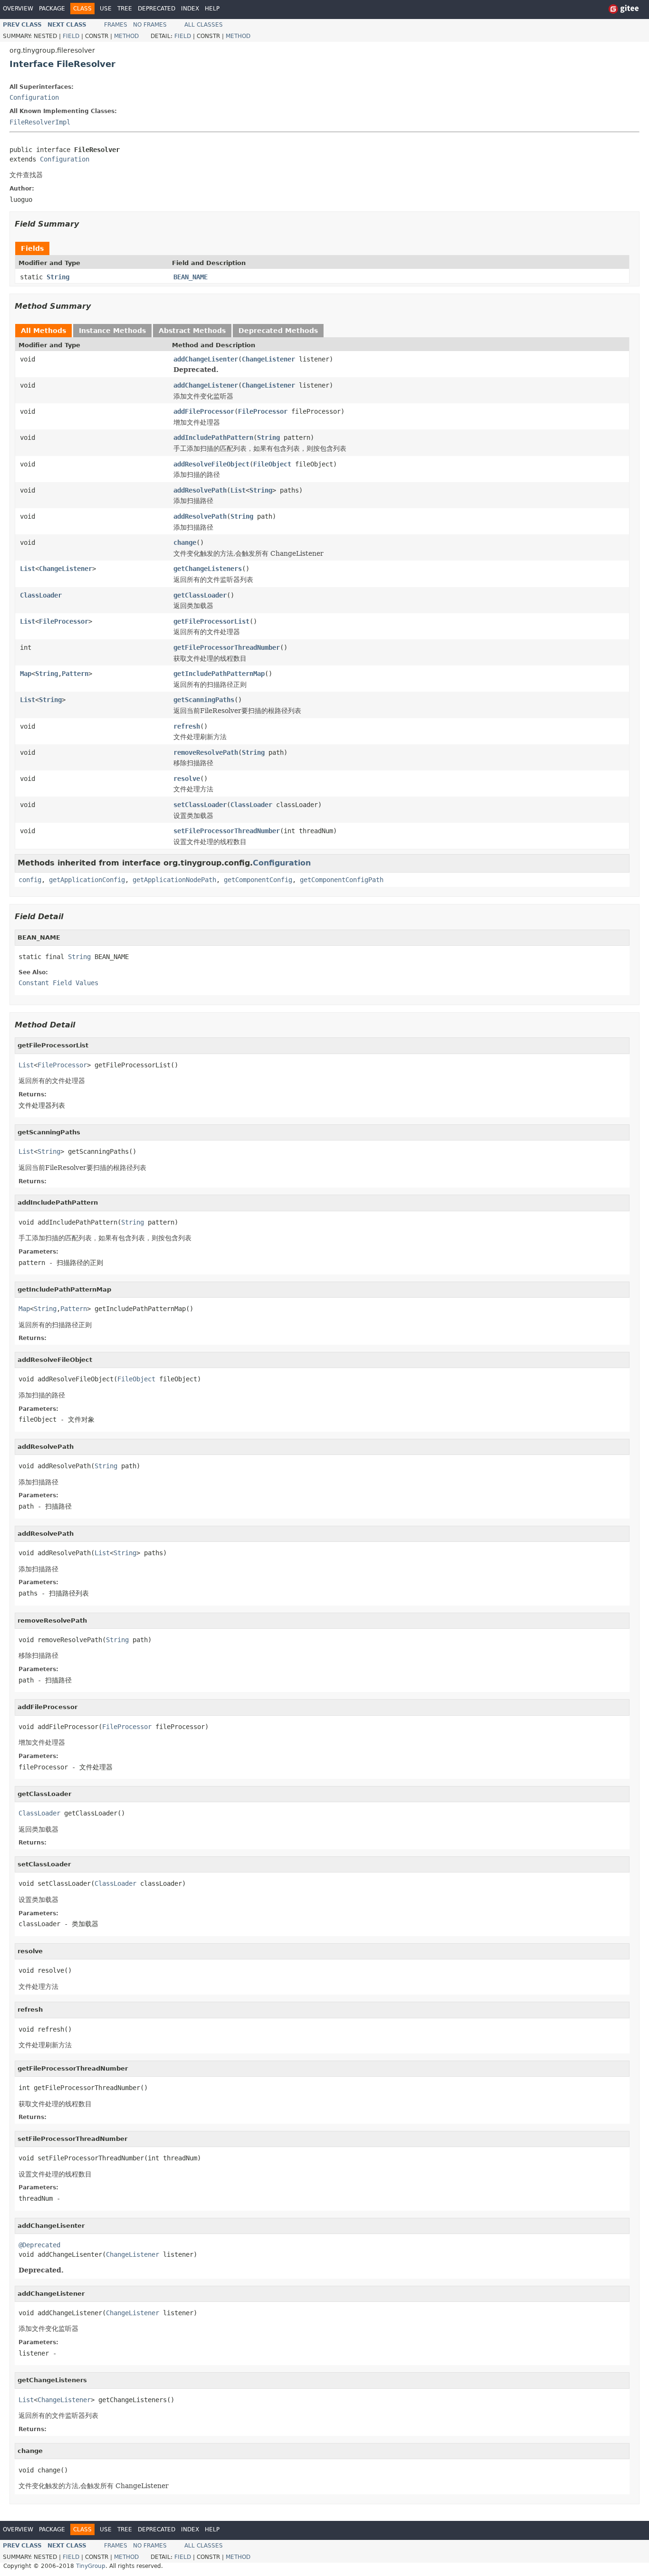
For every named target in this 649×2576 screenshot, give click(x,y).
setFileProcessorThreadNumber (227, 831)
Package (52, 9)
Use (106, 9)
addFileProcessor (204, 411)
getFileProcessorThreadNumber (227, 647)
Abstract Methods (192, 331)
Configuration (34, 97)
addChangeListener (206, 385)
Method (126, 36)
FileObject (272, 464)
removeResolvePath (206, 752)
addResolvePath (200, 490)
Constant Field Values (58, 983)
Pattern (75, 674)
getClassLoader (200, 595)
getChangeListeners (208, 569)
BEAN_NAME (191, 277)
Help (212, 9)
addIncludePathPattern (213, 437)
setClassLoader (200, 805)
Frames (116, 25)
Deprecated (157, 9)
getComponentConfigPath (342, 880)
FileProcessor (263, 411)
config (30, 880)
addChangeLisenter (206, 359)
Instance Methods (112, 331)
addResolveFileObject (211, 464)
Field (71, 36)
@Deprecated (39, 2245)
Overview (18, 9)
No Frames (150, 25)
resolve (187, 779)
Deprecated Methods (278, 331)
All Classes (204, 25)
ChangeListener (268, 359)
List (238, 490)
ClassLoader (41, 595)
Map (26, 674)
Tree (125, 9)
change (185, 542)
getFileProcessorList (211, 621)
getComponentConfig (258, 880)
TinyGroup (91, 2566)
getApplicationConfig (87, 880)
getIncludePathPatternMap (219, 674)
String (58, 277)
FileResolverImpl (40, 122)
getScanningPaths (204, 700)
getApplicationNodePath (174, 880)
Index (190, 9)
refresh (187, 726)
